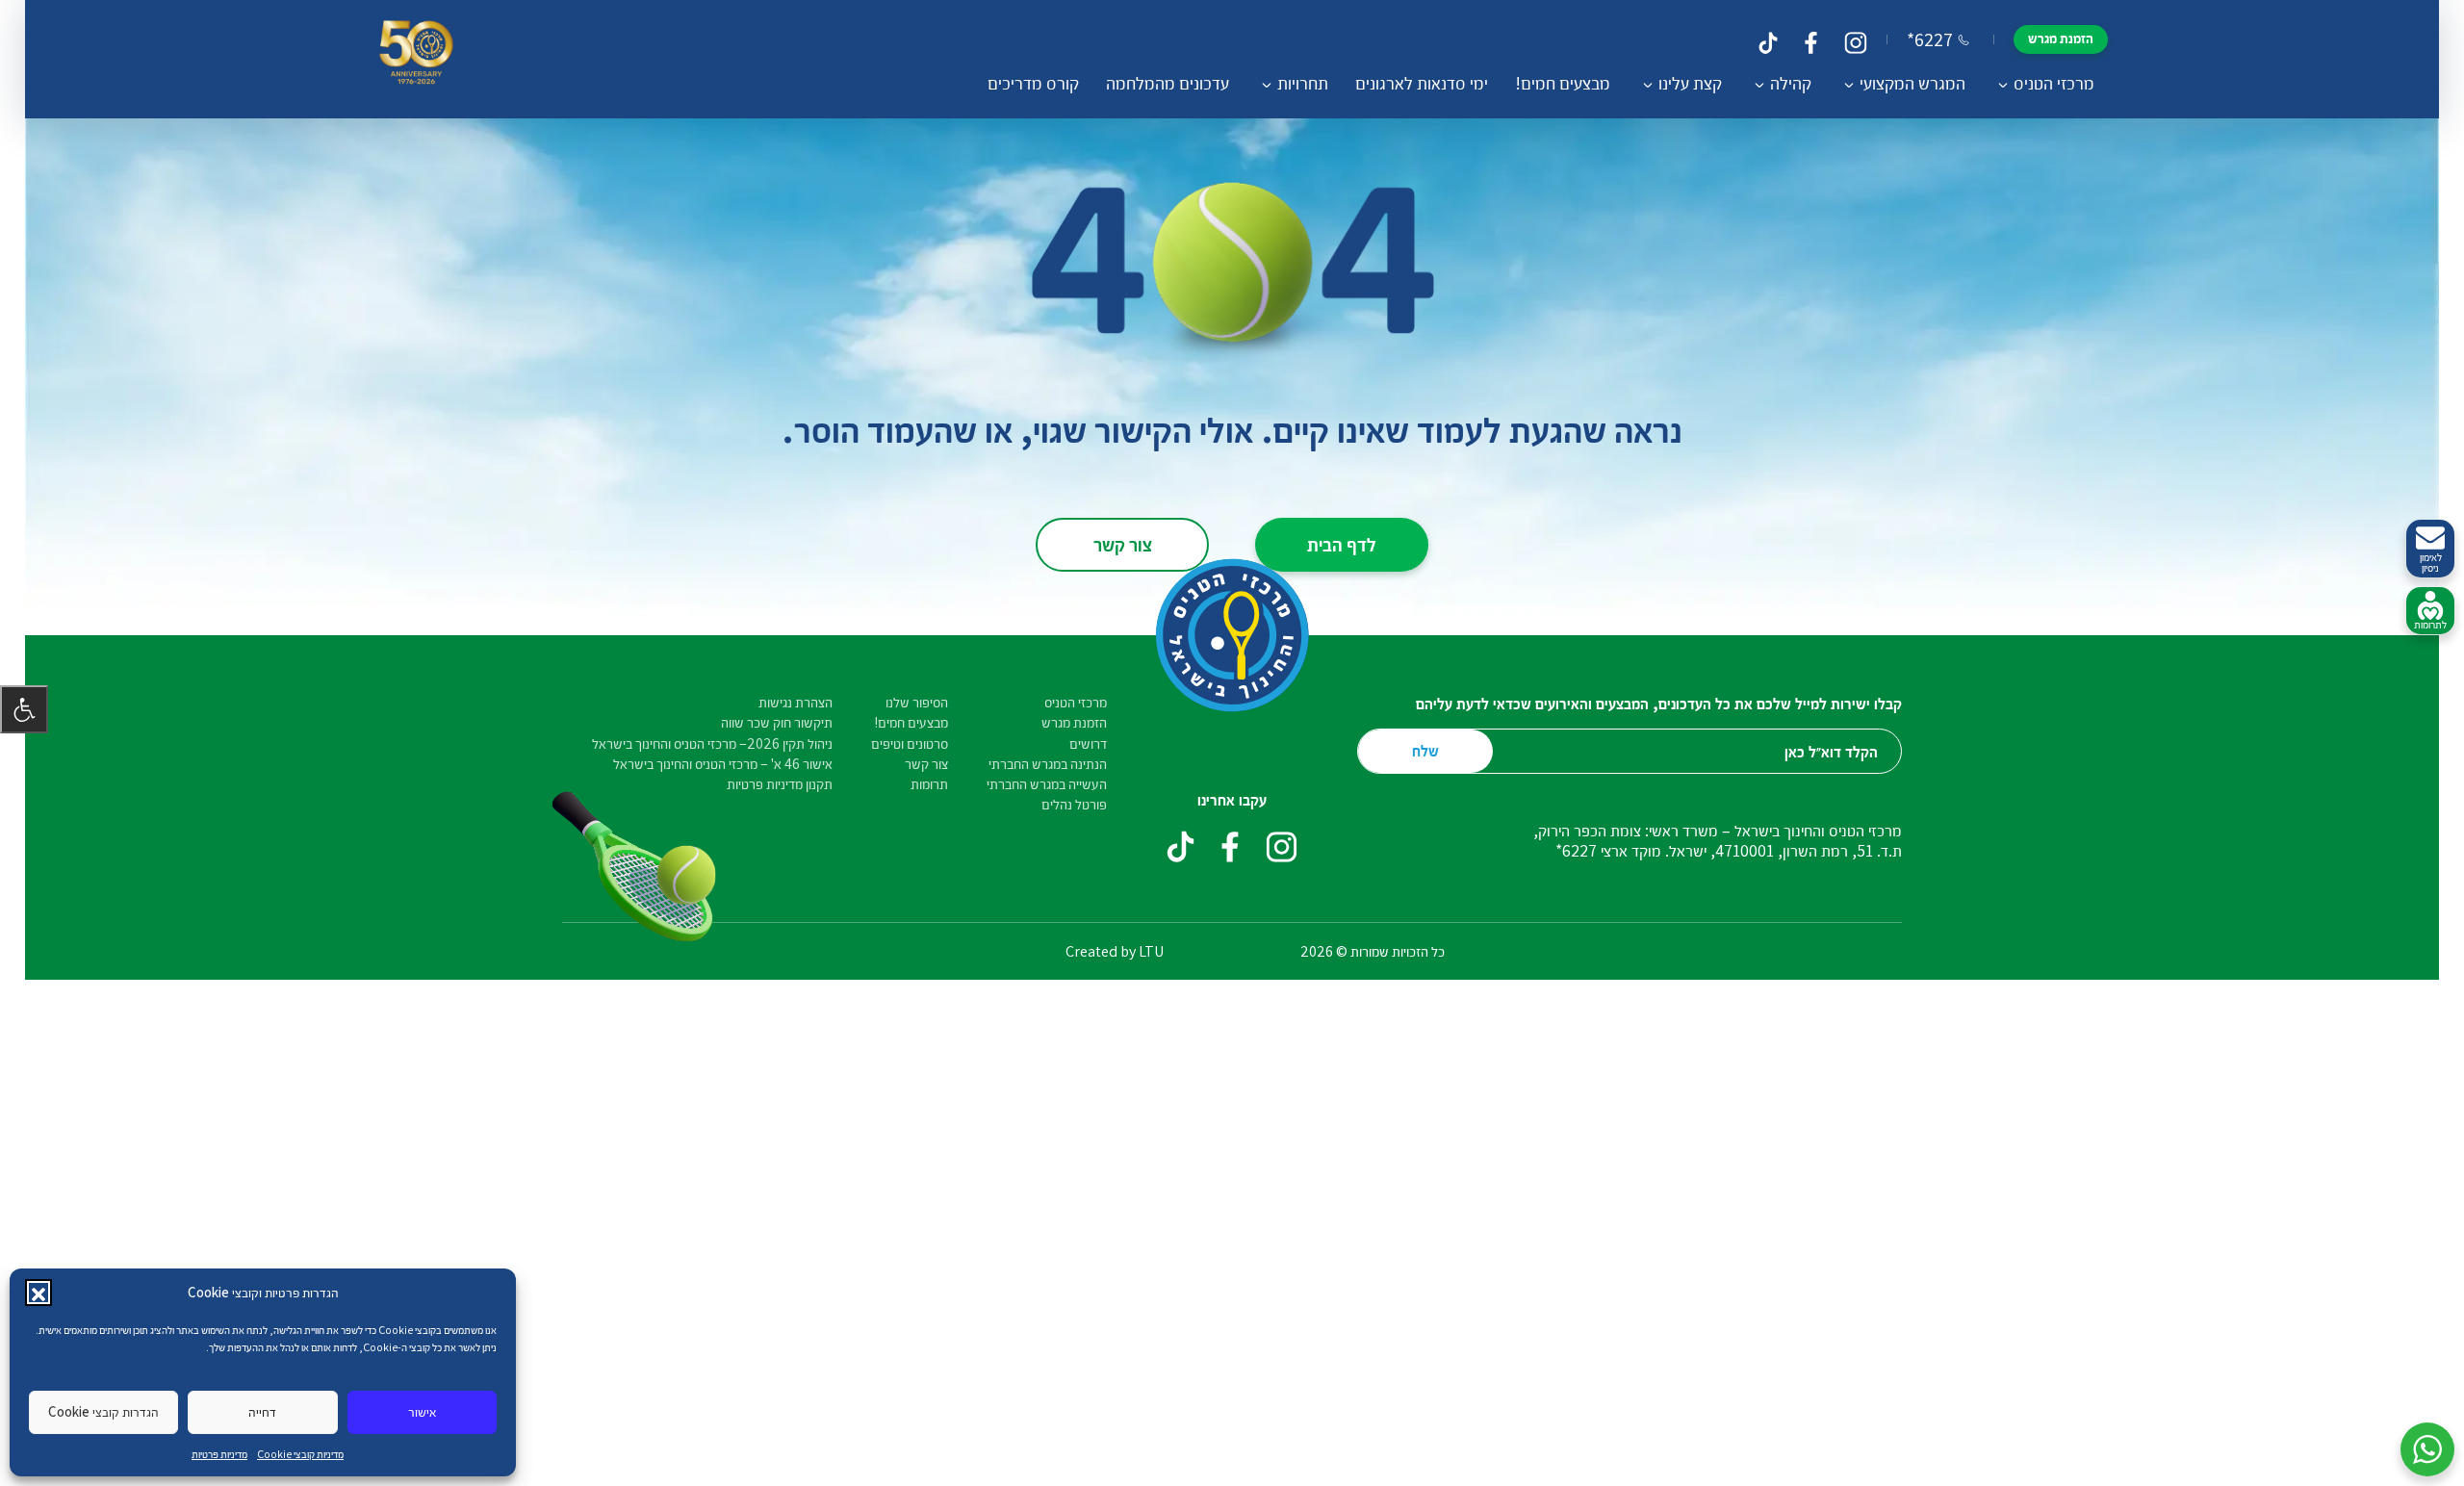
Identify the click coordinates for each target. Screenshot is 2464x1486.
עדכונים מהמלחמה (1168, 83)
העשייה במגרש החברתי (1047, 784)
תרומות (929, 784)
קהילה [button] (1791, 83)
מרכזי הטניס (1076, 702)
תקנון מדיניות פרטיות (780, 784)
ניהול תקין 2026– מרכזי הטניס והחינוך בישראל (712, 743)
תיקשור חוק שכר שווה (777, 722)
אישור (422, 1411)
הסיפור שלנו (917, 702)
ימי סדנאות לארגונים (1422, 83)
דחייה (262, 1411)
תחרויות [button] (1303, 83)
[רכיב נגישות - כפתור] (24, 709)
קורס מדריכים (1033, 83)
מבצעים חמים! (1563, 83)
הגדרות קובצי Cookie (103, 1411)
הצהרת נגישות (796, 702)
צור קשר (1123, 544)
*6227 (1930, 39)
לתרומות (2430, 624)
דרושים (1088, 743)
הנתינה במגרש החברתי (1048, 764)
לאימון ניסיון (2431, 562)
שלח (1425, 750)
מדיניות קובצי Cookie (300, 1454)
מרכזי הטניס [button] (2054, 83)
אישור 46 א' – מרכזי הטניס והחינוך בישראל (723, 764)
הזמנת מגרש (2061, 38)
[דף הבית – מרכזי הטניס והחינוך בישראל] (416, 59)
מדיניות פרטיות (219, 1454)
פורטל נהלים (1074, 804)
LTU (1151, 951)
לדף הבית (1342, 544)
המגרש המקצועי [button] (1912, 83)
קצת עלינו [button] (1690, 83)
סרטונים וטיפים (910, 743)
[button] (38, 1293)
